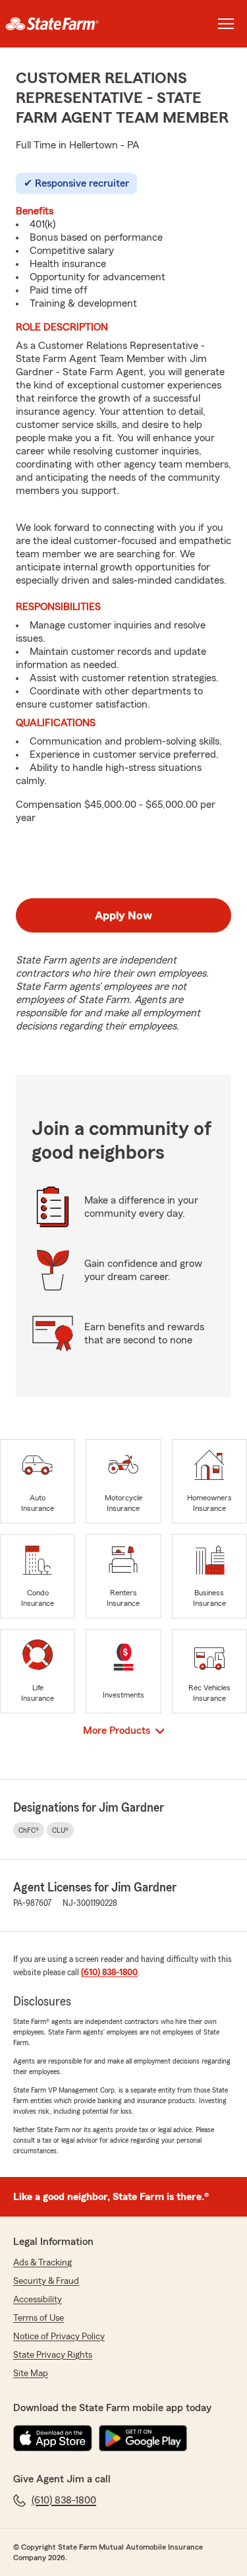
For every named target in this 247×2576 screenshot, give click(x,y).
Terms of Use (39, 2318)
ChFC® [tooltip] (29, 1830)
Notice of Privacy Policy (59, 2337)
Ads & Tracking (42, 2263)
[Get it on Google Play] (143, 2438)
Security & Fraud (46, 2281)
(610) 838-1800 (109, 1973)
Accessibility (38, 2300)
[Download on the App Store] (53, 2438)
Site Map (31, 2374)
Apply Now (123, 915)
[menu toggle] (226, 24)
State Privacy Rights (53, 2355)
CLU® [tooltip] (60, 1830)
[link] (62, 24)
